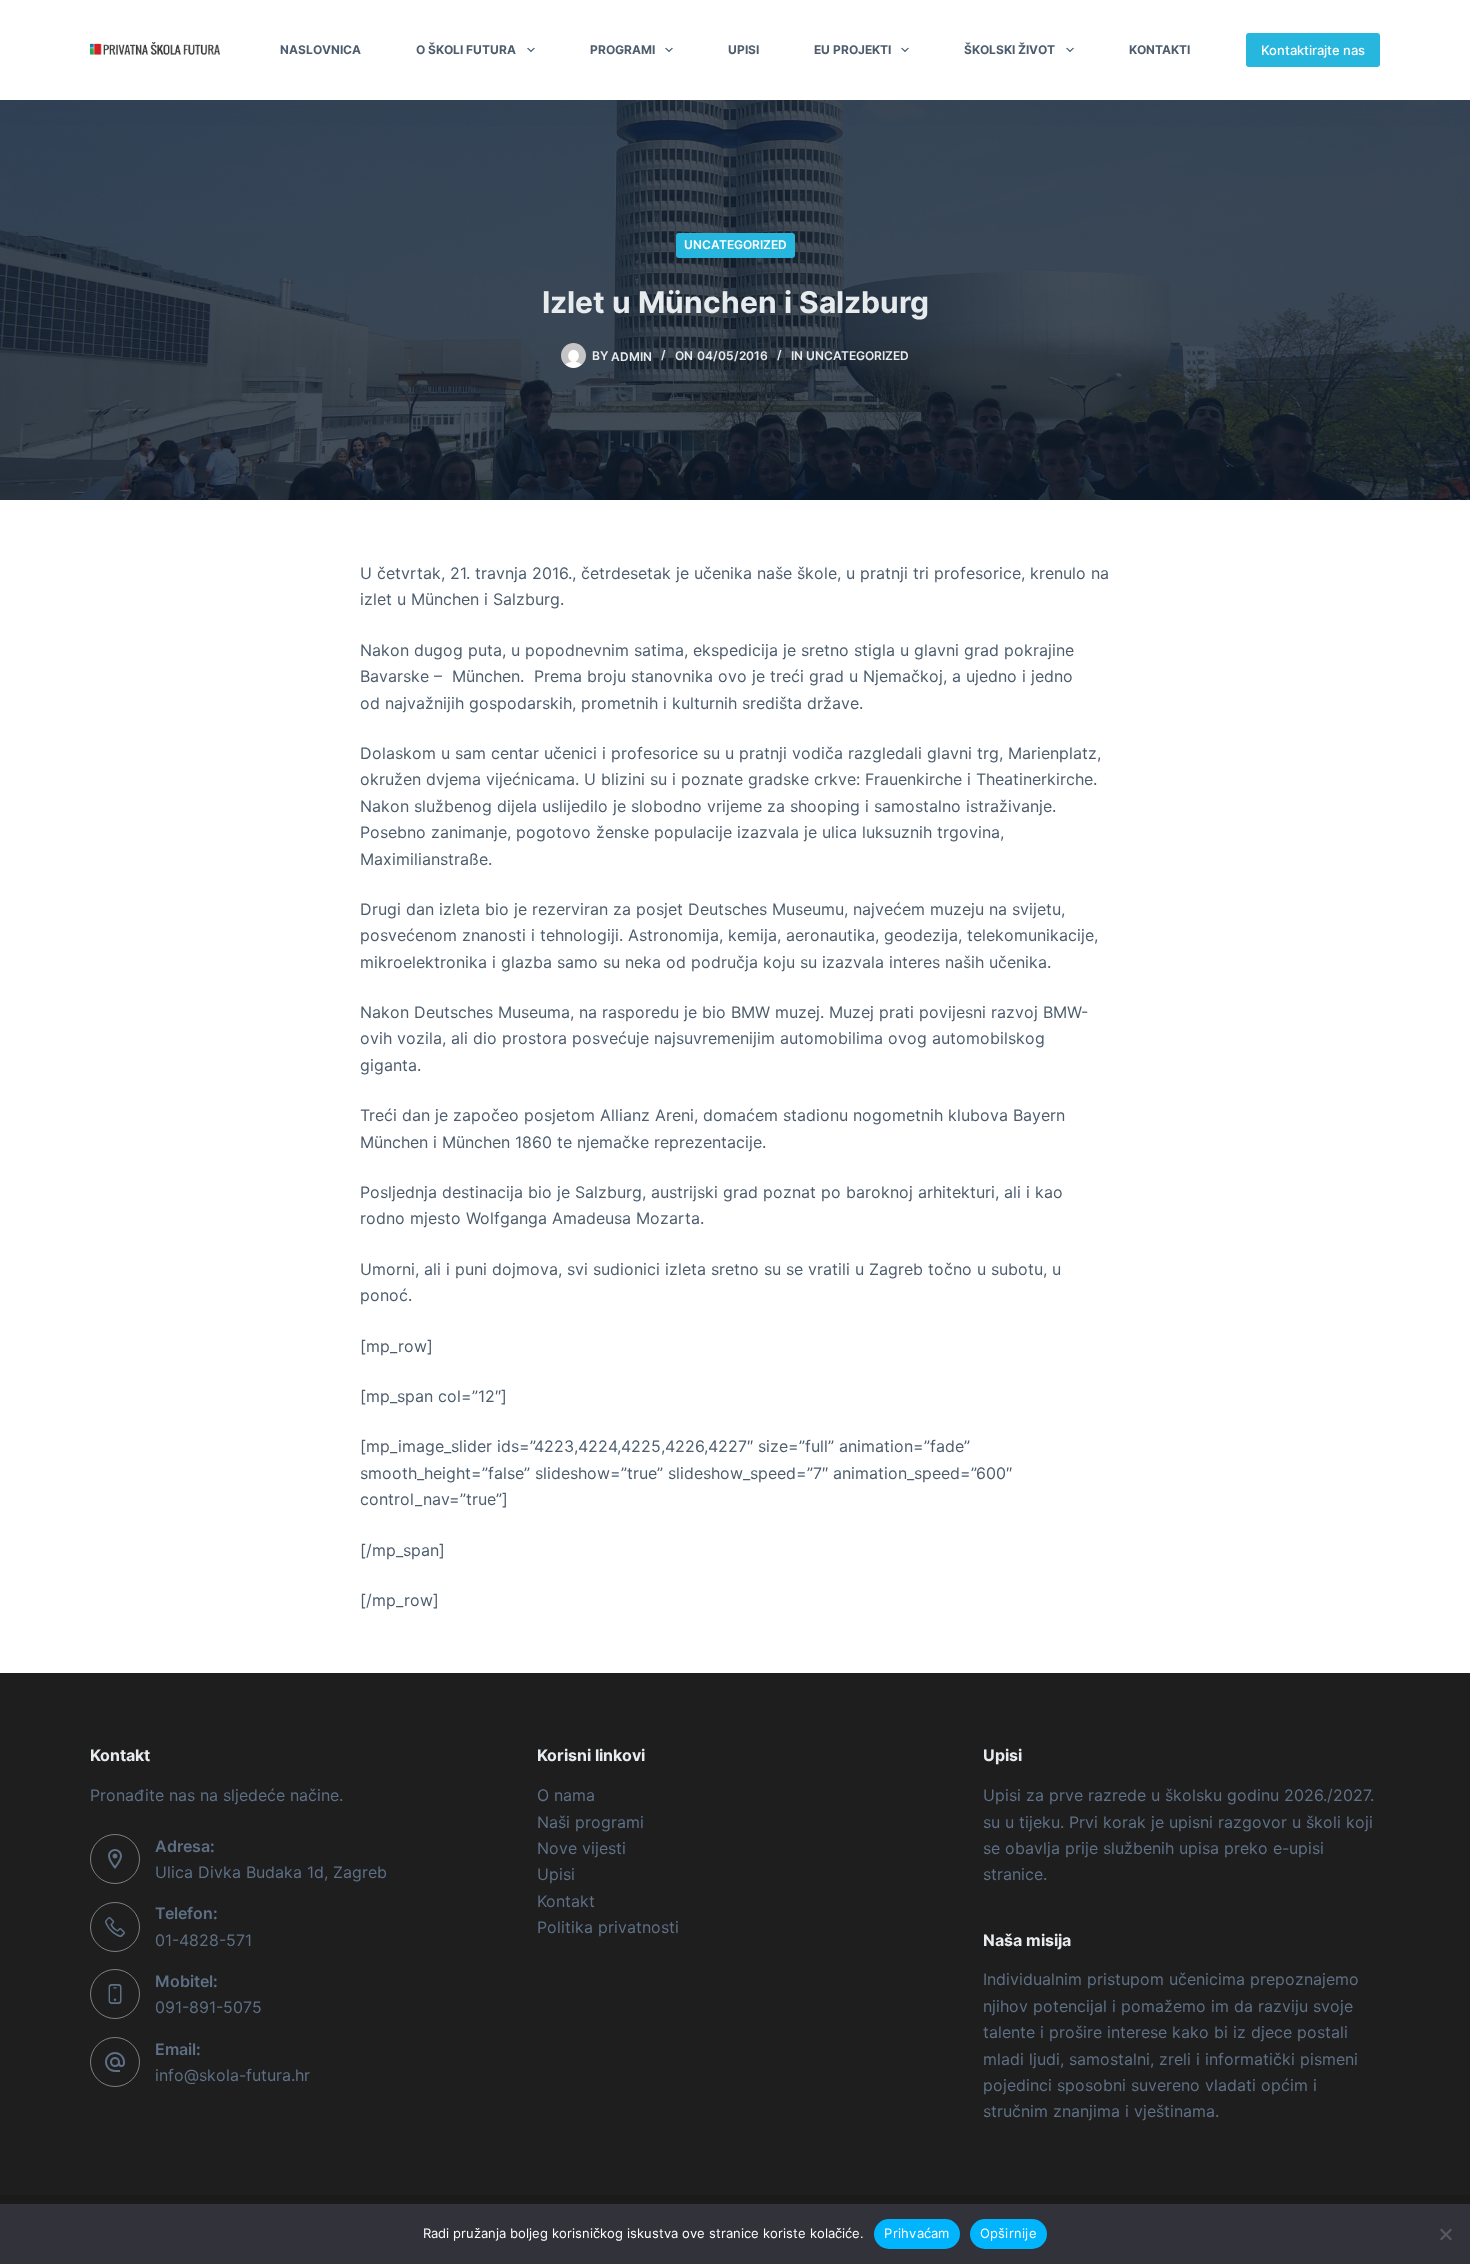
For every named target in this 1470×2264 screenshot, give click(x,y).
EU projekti (852, 49)
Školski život (1009, 49)
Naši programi (590, 1822)
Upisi (743, 49)
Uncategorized (735, 244)
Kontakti (1159, 49)
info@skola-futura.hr (232, 2075)
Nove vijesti (581, 1848)
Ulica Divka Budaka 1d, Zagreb (271, 1872)
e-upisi (1298, 1848)
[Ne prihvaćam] (1445, 2234)
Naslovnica (320, 49)
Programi (622, 49)
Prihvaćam (916, 2233)
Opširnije (1008, 2233)
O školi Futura (466, 49)
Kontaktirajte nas (1313, 50)
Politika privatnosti (608, 1927)
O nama (566, 1795)
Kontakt (566, 1901)
